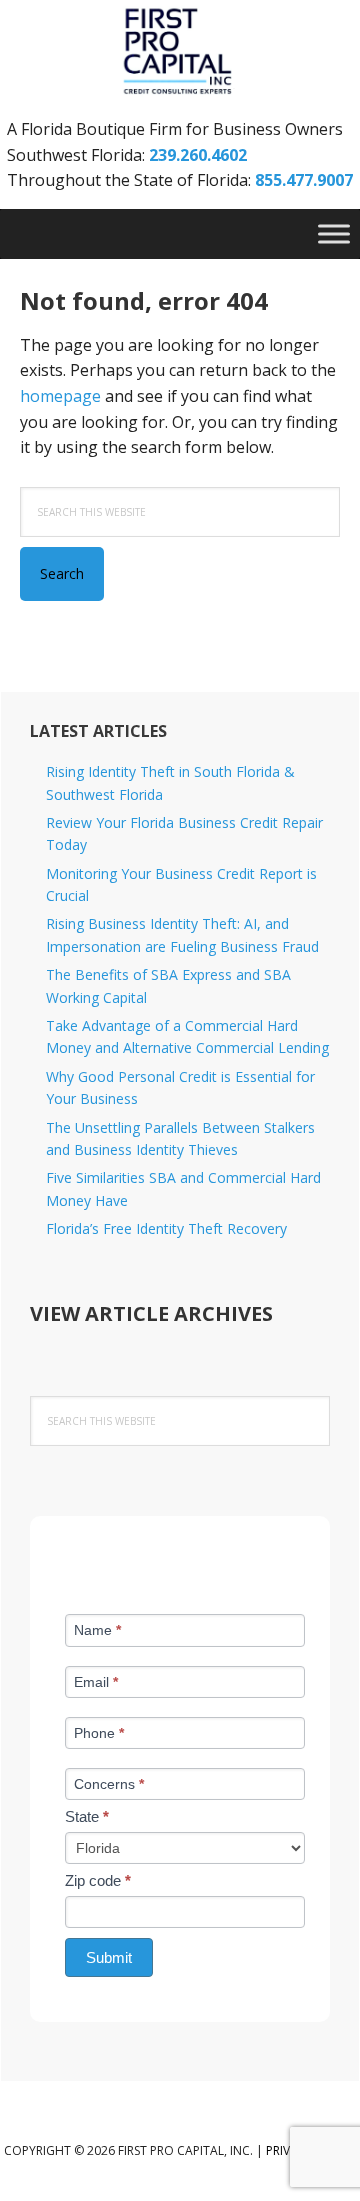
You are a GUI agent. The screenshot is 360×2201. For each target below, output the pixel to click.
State (87, 1816)
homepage (60, 396)
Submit (109, 1957)
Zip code (98, 1880)
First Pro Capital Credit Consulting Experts (180, 52)
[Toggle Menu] (334, 234)
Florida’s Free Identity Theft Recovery (166, 1228)
